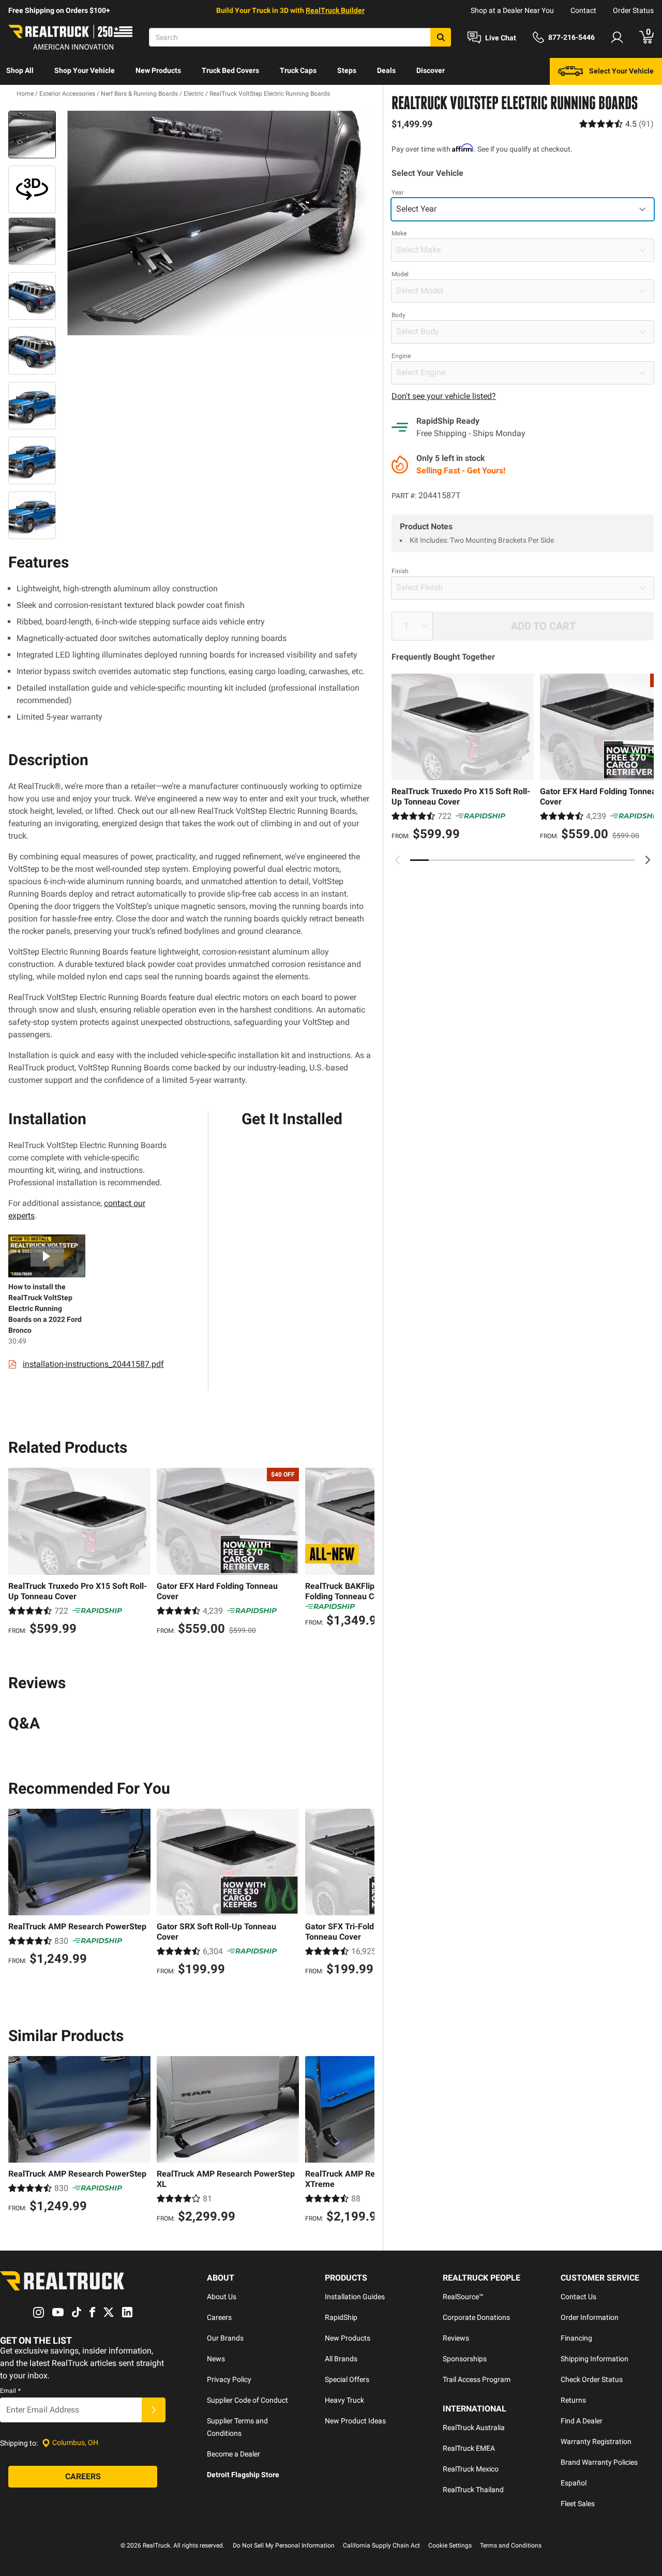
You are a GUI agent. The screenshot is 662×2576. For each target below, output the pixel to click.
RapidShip (341, 2317)
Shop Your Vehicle (85, 70)
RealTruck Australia (474, 2428)
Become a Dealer (234, 2454)
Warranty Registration (596, 2441)
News (216, 2359)
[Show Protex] (32, 189)
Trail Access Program (477, 2379)
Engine (401, 356)
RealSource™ (463, 2297)
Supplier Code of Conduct (247, 2400)
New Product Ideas (355, 2421)
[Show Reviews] (616, 124)
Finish (400, 571)
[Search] (441, 37)
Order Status (633, 10)
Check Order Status (592, 2379)
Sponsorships (465, 2359)
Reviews (456, 2338)
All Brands (341, 2359)
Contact (583, 10)
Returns (573, 2400)
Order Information (590, 2317)
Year (398, 192)
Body (398, 315)
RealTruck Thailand (473, 2490)
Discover (431, 70)
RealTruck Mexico (471, 2469)
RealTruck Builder (335, 10)
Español (574, 2483)
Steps (347, 70)
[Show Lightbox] (217, 223)
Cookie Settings (450, 2545)
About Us (222, 2297)
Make (399, 233)
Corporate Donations (476, 2317)
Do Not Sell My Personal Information (284, 2545)
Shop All (20, 70)
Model (400, 274)
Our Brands (225, 2338)
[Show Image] (32, 135)
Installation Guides (355, 2297)
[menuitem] (20, 71)
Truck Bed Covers (230, 70)
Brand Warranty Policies (599, 2462)
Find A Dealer (582, 2421)
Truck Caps (298, 70)
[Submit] (154, 2410)
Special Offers (347, 2379)
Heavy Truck (344, 2400)
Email (10, 2391)
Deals (386, 70)
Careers (219, 2317)
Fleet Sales (578, 2504)
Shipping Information (595, 2359)
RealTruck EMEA (469, 2448)
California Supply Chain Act (381, 2545)
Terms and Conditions (511, 2545)
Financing (576, 2338)
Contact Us (578, 2297)
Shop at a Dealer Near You (512, 10)
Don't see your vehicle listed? (444, 396)
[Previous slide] (398, 860)
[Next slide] (648, 860)
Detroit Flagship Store (243, 2475)
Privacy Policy (229, 2379)
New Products (158, 70)
